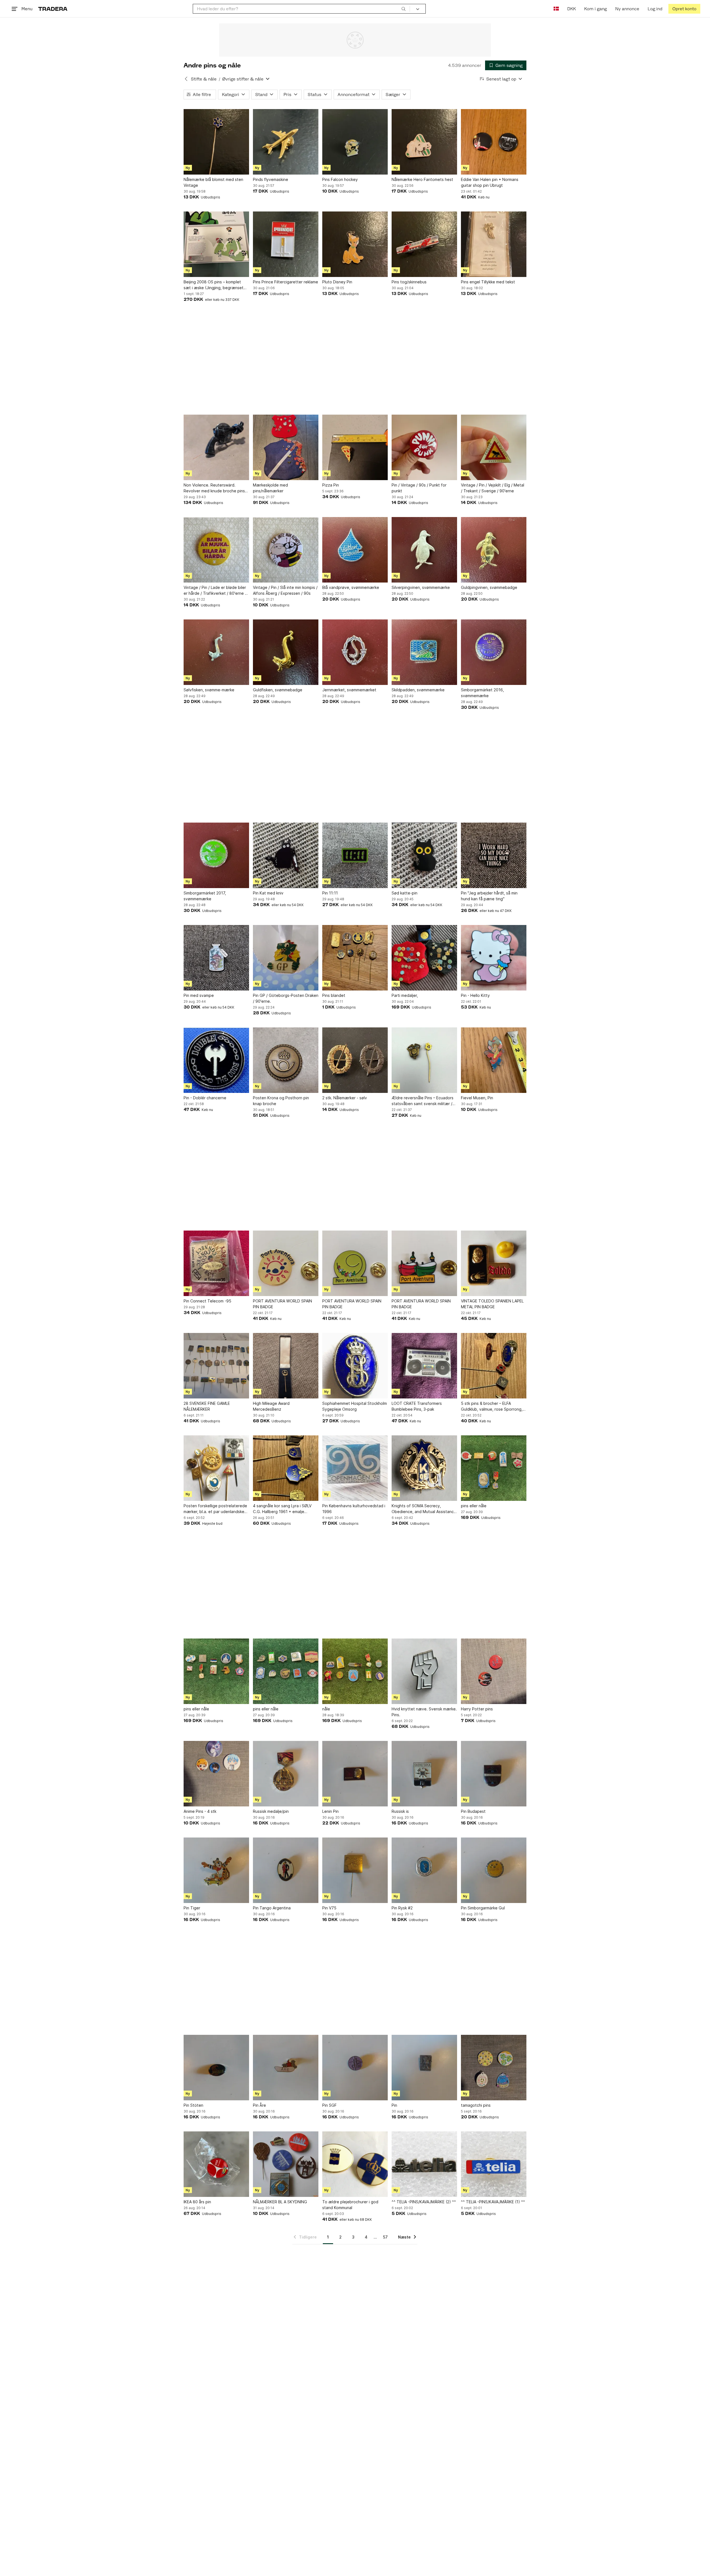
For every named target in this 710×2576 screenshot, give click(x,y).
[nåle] (355, 1671)
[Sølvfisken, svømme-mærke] (216, 652)
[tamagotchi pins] (494, 2068)
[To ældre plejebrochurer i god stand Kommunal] (355, 2164)
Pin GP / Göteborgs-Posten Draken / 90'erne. (286, 998)
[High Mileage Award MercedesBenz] (286, 1366)
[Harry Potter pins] (494, 1671)
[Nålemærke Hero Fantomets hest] (424, 142)
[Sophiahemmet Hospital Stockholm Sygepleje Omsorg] (355, 1366)
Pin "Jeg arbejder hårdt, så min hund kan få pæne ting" (489, 896)
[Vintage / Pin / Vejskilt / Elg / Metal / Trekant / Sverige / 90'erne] (494, 447)
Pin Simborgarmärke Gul (483, 1908)
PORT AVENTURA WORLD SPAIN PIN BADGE (282, 1304)
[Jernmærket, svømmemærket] (355, 652)
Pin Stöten (193, 2105)
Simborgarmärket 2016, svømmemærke (482, 693)
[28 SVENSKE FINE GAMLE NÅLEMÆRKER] (216, 1366)
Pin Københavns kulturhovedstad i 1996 (354, 1509)
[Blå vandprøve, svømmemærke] (355, 550)
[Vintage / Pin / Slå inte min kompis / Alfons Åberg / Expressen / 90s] (286, 550)
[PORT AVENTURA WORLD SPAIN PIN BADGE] (286, 1263)
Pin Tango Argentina (272, 1908)
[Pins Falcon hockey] (355, 142)
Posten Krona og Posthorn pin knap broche (281, 1101)
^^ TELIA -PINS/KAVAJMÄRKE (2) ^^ (424, 2202)
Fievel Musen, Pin (477, 1098)
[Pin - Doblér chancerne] (216, 1060)
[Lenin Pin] (355, 1774)
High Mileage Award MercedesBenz (271, 1406)
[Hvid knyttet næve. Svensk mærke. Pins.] (424, 1671)
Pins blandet (334, 995)
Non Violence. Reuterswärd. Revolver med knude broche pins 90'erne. (214, 488)
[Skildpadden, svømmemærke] (424, 652)
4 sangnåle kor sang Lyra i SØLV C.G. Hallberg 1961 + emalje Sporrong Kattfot (282, 1509)
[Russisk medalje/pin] (286, 1774)
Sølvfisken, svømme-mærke (209, 690)
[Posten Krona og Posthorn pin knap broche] (286, 1060)
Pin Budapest (473, 1811)
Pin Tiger (192, 1908)
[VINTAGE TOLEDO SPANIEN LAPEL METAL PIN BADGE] (494, 1263)
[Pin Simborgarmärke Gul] (494, 1870)
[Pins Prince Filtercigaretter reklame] (286, 244)
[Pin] (424, 2068)
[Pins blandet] (355, 958)
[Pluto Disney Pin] (355, 244)
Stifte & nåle (204, 79)
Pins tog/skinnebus (409, 282)
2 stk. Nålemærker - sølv (345, 1098)
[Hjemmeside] (53, 9)
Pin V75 (329, 1908)
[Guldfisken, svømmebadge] (286, 652)
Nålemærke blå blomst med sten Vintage (213, 182)
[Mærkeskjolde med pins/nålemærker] (286, 447)
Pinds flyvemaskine (271, 179)
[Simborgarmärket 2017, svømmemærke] (216, 855)
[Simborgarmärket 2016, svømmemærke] (494, 652)
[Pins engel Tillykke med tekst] (494, 244)
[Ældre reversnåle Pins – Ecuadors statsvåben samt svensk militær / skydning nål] (424, 1060)
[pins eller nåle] (494, 1468)
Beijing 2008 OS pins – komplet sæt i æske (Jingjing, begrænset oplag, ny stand (214, 285)
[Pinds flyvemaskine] (286, 142)
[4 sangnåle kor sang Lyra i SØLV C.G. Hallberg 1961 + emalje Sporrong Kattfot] (286, 1468)
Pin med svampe (199, 995)
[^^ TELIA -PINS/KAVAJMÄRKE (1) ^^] (494, 2164)
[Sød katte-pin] (424, 855)
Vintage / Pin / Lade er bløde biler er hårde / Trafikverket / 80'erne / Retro (215, 591)
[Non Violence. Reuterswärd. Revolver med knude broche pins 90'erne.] (216, 447)
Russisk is (400, 1811)
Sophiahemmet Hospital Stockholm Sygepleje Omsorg (355, 1406)
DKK (571, 9)
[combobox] (301, 9)
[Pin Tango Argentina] (286, 1870)
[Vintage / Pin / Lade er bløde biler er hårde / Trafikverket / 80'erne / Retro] (216, 550)
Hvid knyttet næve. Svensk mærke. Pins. (424, 1712)
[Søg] (404, 9)
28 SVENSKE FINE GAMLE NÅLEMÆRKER (207, 1406)
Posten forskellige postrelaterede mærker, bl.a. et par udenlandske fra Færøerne (215, 1509)
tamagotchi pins (476, 2105)
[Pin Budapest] (494, 1774)
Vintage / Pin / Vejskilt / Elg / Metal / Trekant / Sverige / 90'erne (493, 488)
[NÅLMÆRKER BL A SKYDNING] (286, 2164)
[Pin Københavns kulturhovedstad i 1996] (355, 1468)
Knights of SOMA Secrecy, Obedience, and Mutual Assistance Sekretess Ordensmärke (424, 1509)
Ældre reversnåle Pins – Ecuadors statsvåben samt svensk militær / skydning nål (423, 1101)
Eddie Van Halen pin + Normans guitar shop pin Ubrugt (490, 182)
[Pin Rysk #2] (424, 1870)
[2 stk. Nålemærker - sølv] (355, 1060)
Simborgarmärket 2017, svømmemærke (205, 896)
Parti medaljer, (405, 995)
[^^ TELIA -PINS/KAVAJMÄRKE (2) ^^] (424, 2164)
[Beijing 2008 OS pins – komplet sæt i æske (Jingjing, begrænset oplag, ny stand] (216, 244)
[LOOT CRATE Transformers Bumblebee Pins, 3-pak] (424, 1366)
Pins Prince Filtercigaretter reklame (286, 282)
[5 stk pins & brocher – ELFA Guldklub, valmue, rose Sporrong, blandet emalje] (494, 1366)
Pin (394, 2105)
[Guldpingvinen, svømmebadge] (494, 550)
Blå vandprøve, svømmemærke (351, 587)
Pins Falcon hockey (340, 179)
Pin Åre (259, 2105)
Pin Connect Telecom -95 (207, 1301)
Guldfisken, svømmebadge (278, 690)
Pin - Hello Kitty (475, 995)
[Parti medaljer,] (424, 958)
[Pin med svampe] (216, 958)
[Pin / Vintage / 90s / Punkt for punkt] (424, 447)
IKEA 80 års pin (197, 2202)
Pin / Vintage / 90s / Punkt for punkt (419, 488)
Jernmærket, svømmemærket (349, 690)
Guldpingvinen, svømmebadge (489, 587)
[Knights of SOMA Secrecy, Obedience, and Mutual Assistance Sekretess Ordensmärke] (424, 1468)
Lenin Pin (330, 1811)
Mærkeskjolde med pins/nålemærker (270, 488)
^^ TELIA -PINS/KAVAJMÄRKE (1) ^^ (493, 2202)
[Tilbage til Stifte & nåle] (186, 79)
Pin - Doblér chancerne (205, 1098)
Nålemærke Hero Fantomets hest (422, 179)
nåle (326, 1709)
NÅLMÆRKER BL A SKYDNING (280, 2202)
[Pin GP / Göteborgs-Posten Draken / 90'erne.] (286, 958)
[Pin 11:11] (355, 855)
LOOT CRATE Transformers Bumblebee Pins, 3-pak (417, 1406)
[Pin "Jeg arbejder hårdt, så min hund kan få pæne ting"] (494, 855)
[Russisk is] (424, 1774)
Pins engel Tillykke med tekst (488, 282)
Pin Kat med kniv (268, 893)
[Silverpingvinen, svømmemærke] (424, 550)
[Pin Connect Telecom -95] (216, 1263)
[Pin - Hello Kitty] (494, 958)
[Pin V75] (355, 1870)
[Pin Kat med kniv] (286, 855)
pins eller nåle (474, 1506)
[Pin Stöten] (216, 2068)
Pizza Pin (331, 485)
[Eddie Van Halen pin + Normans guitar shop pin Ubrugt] (494, 142)
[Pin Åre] (286, 2068)
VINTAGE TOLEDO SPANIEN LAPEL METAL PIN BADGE (492, 1304)
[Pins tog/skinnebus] (424, 244)
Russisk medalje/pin (271, 1811)
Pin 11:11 (330, 893)
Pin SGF (329, 2105)
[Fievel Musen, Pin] (494, 1060)
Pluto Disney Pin (337, 282)
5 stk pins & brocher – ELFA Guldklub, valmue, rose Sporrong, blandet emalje (492, 1407)
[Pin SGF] (355, 2068)
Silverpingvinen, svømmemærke (421, 587)
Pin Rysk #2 (402, 1908)
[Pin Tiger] (216, 1870)
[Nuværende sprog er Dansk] (556, 9)
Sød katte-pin (405, 893)
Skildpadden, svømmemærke (418, 690)
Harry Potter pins (477, 1709)
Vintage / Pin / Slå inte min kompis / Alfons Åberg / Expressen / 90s (285, 590)
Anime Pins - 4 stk (200, 1811)
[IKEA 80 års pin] (216, 2164)
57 (385, 2237)
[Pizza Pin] (355, 447)
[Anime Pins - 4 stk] (216, 1774)
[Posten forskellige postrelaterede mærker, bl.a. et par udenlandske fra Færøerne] (216, 1468)
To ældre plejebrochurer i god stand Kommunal (350, 2205)
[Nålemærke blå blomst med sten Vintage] (216, 142)
